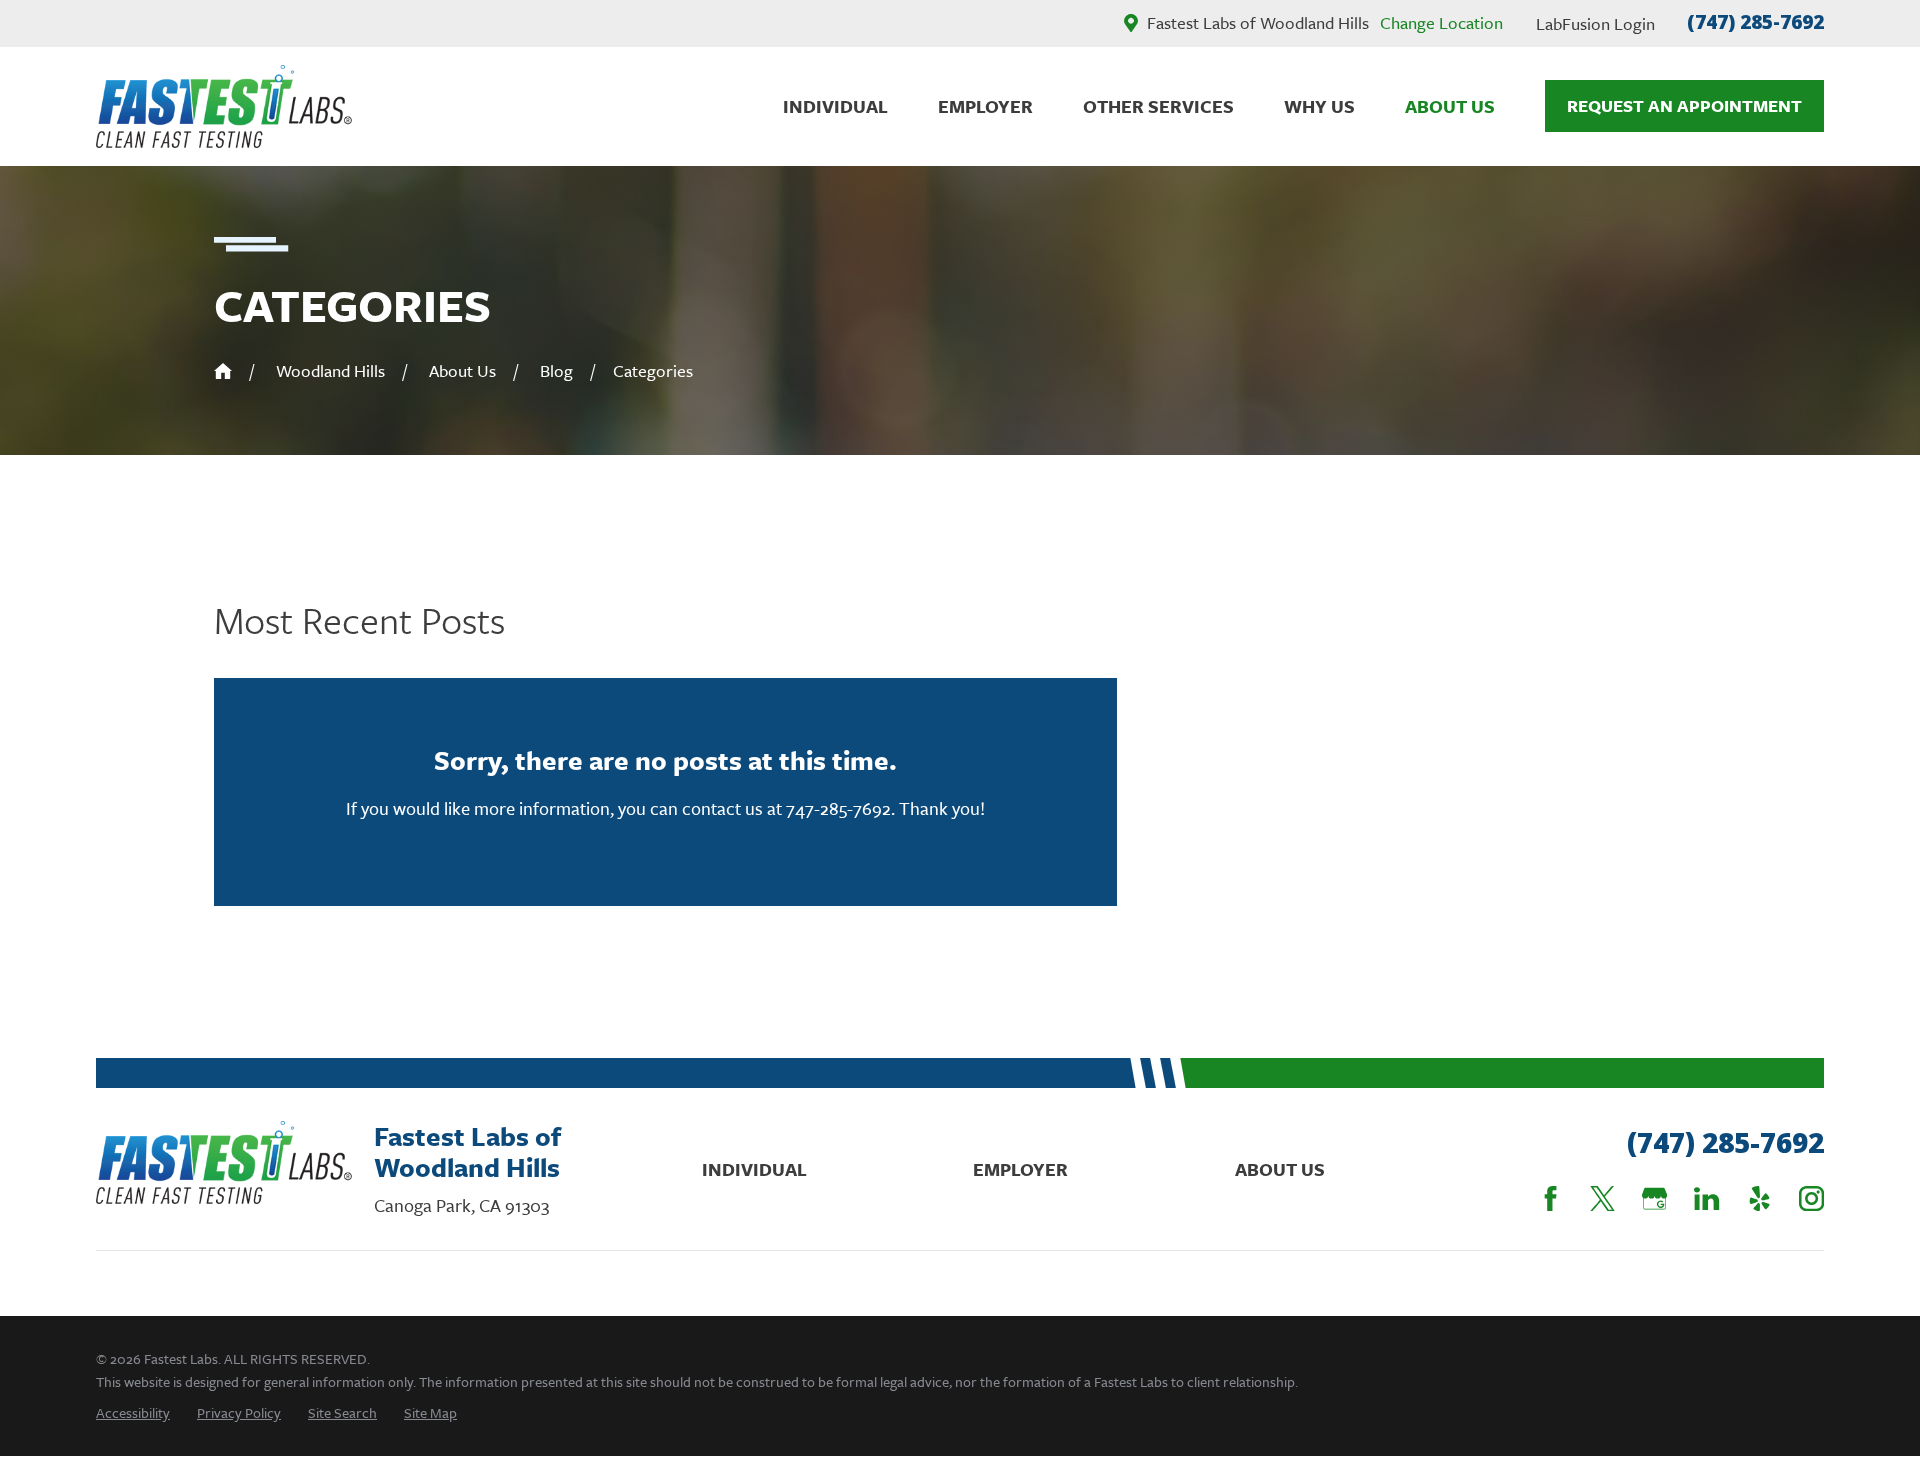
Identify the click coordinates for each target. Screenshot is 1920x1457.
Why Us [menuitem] (1319, 106)
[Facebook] (1550, 1198)
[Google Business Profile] (1654, 1198)
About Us (1280, 1169)
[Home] (224, 106)
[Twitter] (1602, 1198)
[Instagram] (1811, 1198)
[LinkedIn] (1706, 1198)
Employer (1020, 1169)
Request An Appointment (1684, 105)
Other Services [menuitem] (1158, 106)
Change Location (1441, 22)
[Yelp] (1759, 1198)
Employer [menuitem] (985, 106)
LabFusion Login (1595, 23)
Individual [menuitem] (835, 106)
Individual (754, 1169)
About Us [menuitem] (1450, 106)
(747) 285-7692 (1755, 22)
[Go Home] (223, 371)
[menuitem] (133, 1412)
